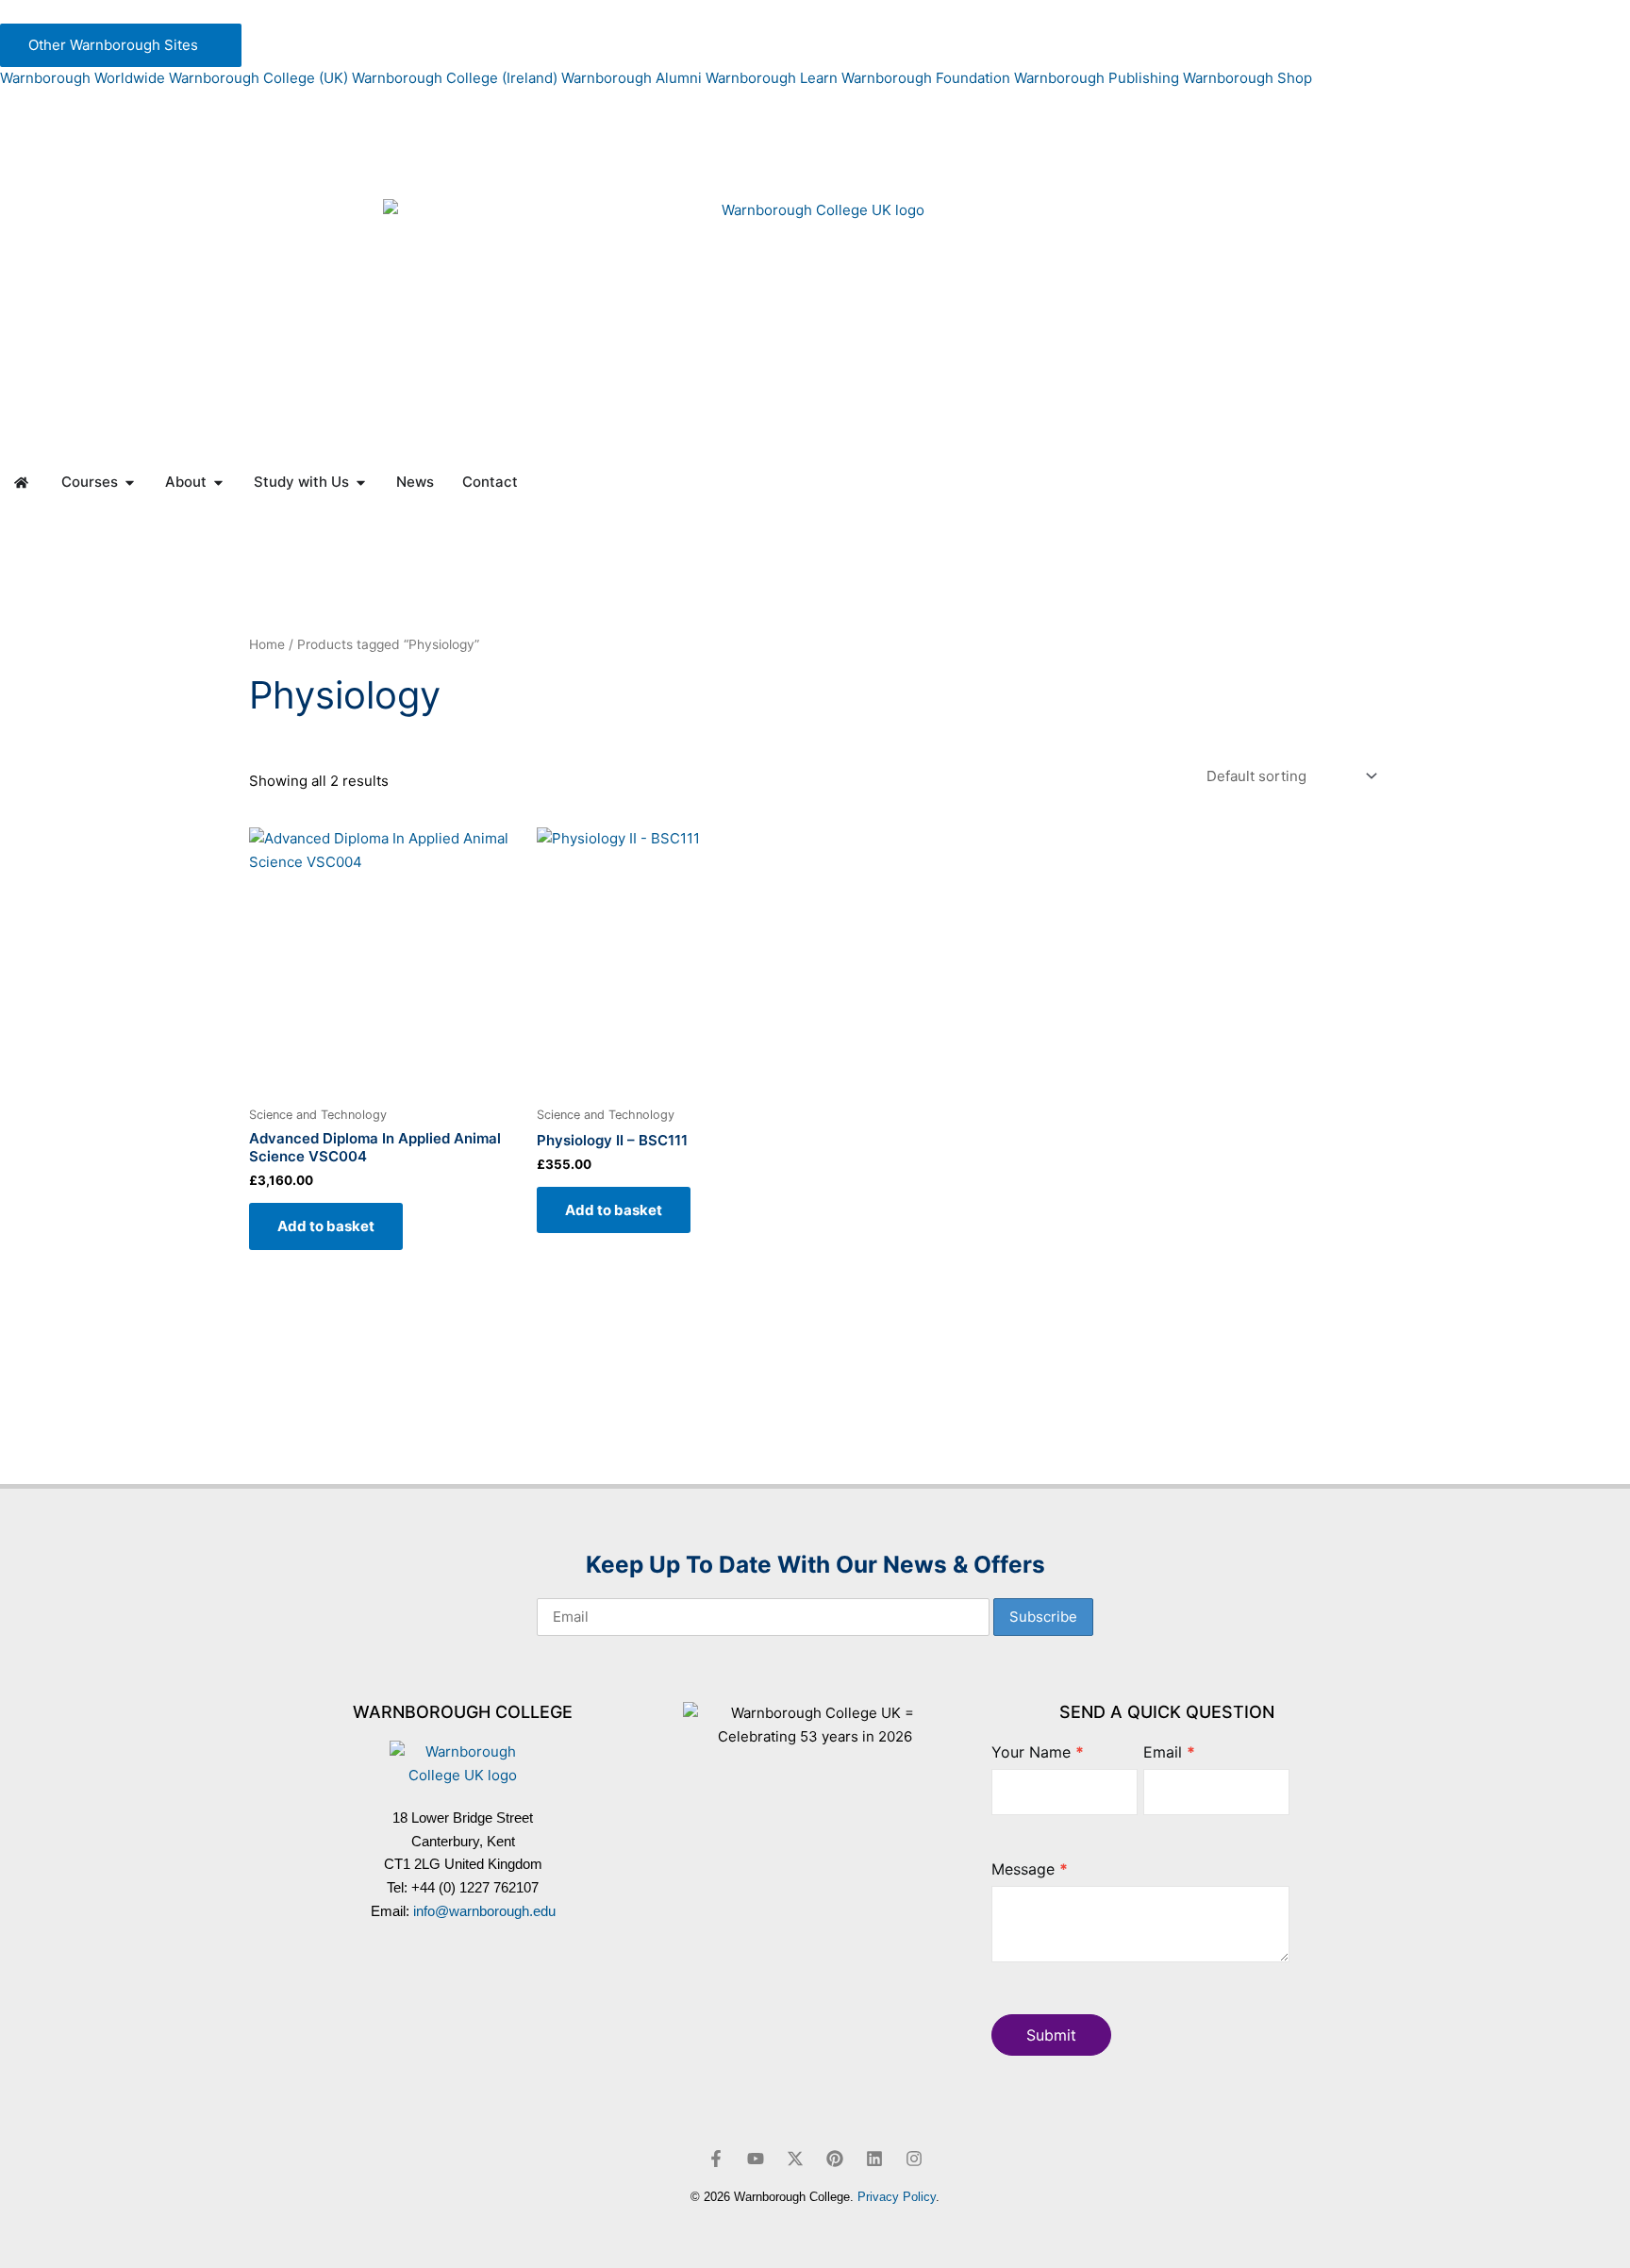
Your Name (1038, 1752)
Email (1169, 1752)
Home (267, 644)
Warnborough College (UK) (258, 78)
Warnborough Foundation (926, 78)
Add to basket (326, 1226)
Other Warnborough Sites (115, 45)
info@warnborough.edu (484, 1911)
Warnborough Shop (1247, 78)
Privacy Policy (897, 2197)
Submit (1051, 2035)
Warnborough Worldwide (83, 78)
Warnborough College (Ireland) (455, 78)
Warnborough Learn (772, 78)
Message (1030, 1869)
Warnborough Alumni (632, 78)
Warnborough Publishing (1097, 78)
